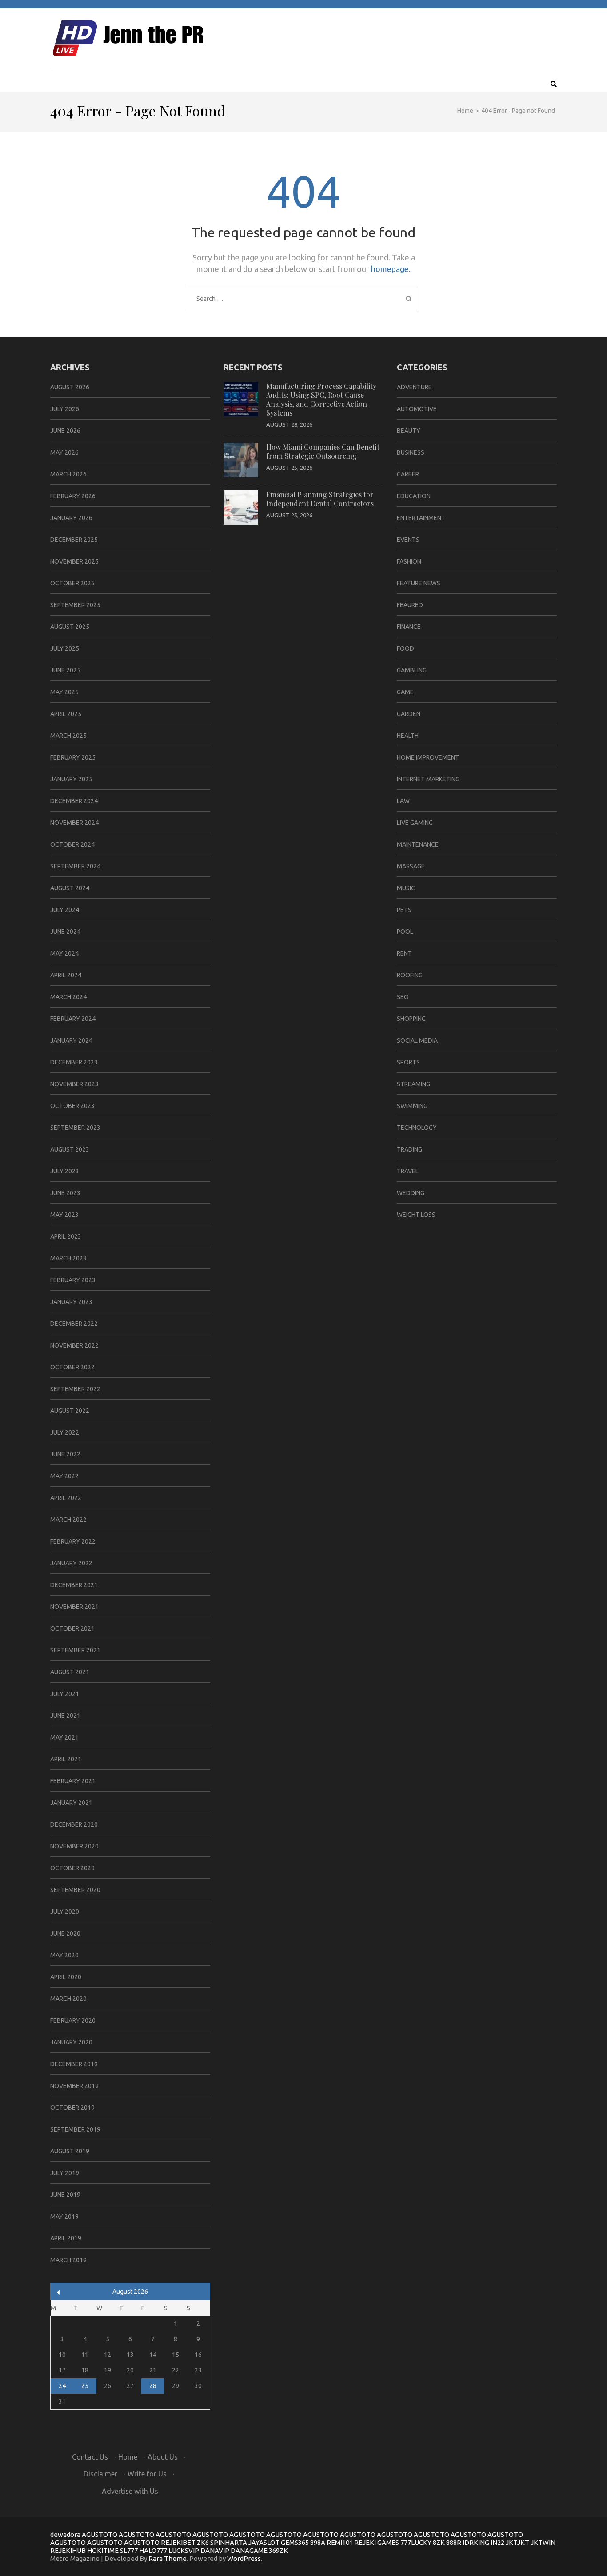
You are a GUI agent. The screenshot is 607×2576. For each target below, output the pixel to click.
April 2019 (66, 2238)
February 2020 (73, 2020)
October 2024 (72, 844)
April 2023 (66, 1236)
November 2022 (74, 1345)
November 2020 (74, 1846)
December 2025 (74, 540)
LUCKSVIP (184, 2550)
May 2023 (64, 1215)
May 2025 (64, 692)
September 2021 (75, 1650)
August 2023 (70, 1149)
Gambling (412, 670)
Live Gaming (415, 823)
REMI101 (340, 2542)
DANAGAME (249, 2550)
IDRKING (476, 2542)
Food (405, 648)
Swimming (412, 1106)
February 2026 (73, 496)
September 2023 (75, 1128)
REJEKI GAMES (377, 2542)
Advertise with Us (130, 2491)
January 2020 (71, 2042)
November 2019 (74, 2086)
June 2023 (65, 1193)
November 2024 (74, 823)
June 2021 (65, 1716)
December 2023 (74, 1062)
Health (408, 736)
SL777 (129, 2550)
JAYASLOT (264, 2542)
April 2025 (66, 714)
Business (411, 452)
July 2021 (65, 1694)
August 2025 (70, 627)
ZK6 (203, 2542)
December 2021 (74, 1585)
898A (318, 2542)
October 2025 (72, 583)
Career (408, 474)
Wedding (411, 1193)
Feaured (410, 605)
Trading (409, 1149)
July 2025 (65, 648)
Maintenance (418, 844)
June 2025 (65, 670)
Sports (408, 1062)
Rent (404, 953)
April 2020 (66, 1977)
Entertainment (421, 518)
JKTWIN (543, 2542)
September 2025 (75, 605)
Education (414, 496)
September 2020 (75, 1890)
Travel (408, 1171)
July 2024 (65, 910)
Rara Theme (168, 2558)
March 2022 (68, 1520)
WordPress (244, 2558)
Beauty (409, 431)
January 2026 (71, 518)
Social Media (417, 1040)
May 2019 (64, 2216)
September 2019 (75, 2129)
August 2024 (70, 888)
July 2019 (65, 2173)
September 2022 (75, 1389)
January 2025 (71, 779)
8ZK (439, 2542)
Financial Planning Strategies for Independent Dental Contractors (320, 499)
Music (406, 888)
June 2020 (65, 1933)
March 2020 (68, 1999)
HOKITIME (103, 2550)
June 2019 (65, 2195)
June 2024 (65, 932)
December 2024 (74, 801)
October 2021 (72, 1628)
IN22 (497, 2542)
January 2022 (71, 1563)
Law (403, 801)
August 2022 (70, 1411)
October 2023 (72, 1106)
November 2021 (74, 1607)
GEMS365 (295, 2542)
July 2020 (65, 1912)
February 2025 (73, 757)
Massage (411, 866)
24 (62, 2386)
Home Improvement (428, 757)
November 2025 (74, 561)
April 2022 (66, 1498)
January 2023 (71, 1302)
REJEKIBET (178, 2542)
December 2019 (74, 2064)
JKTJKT (517, 2542)
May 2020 (64, 1955)
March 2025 (68, 736)
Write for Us (147, 2474)
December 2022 (74, 1324)
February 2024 (73, 1019)
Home (128, 2457)
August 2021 (70, 1672)
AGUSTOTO (100, 2534)
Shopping (411, 1019)
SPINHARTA (229, 2542)
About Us (163, 2457)
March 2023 (68, 1258)
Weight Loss (416, 1215)
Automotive (417, 409)
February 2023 (73, 1280)
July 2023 (65, 1171)
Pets (404, 910)
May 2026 (64, 452)
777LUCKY (416, 2542)
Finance (409, 627)
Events (408, 540)
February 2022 (73, 1541)
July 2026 (65, 409)
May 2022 (64, 1476)
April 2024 (66, 975)
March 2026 (68, 474)
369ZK (278, 2550)
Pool (405, 932)
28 (153, 2386)
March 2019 (68, 2260)
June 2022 (65, 1454)
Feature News (419, 583)
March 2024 (68, 997)
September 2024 (75, 866)
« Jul (58, 2292)
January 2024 (71, 1040)
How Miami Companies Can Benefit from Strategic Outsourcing (323, 451)
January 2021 (71, 1803)
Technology (417, 1128)
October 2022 (72, 1367)
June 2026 (65, 431)
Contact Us (90, 2457)
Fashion (409, 561)
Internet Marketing (428, 779)
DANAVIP (215, 2550)
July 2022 (65, 1432)
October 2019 (72, 2108)
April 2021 (66, 1759)
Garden (409, 714)
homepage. (391, 269)
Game (405, 692)
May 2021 (64, 1737)
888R (454, 2542)
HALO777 (153, 2550)
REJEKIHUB (68, 2550)
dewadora (65, 2534)
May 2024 (64, 953)
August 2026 (70, 387)
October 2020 (72, 1868)
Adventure (414, 387)
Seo (403, 997)
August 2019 (70, 2151)
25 (85, 2386)
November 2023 (74, 1084)
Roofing (410, 975)
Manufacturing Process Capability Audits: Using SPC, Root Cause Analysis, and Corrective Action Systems (321, 399)
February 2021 (73, 1781)
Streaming (413, 1084)
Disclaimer (100, 2474)
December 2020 (74, 1824)
